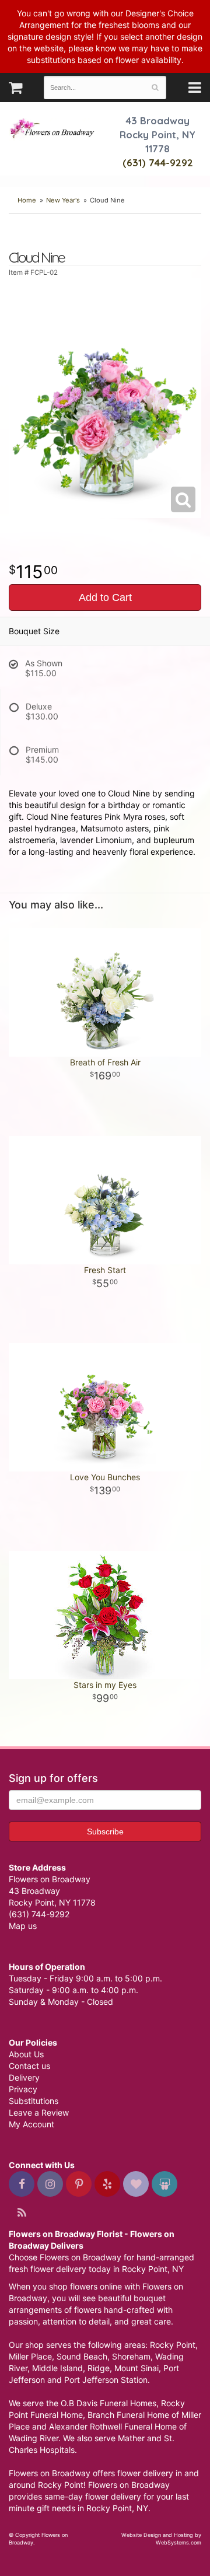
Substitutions (34, 2101)
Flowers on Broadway (52, 130)
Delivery (24, 2077)
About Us (26, 2054)
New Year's (63, 200)
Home (27, 200)
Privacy (23, 2089)
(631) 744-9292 (158, 162)
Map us (23, 1926)
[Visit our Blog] (22, 2213)
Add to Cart (105, 597)
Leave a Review (39, 2112)
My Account (32, 2124)
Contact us (29, 2066)
